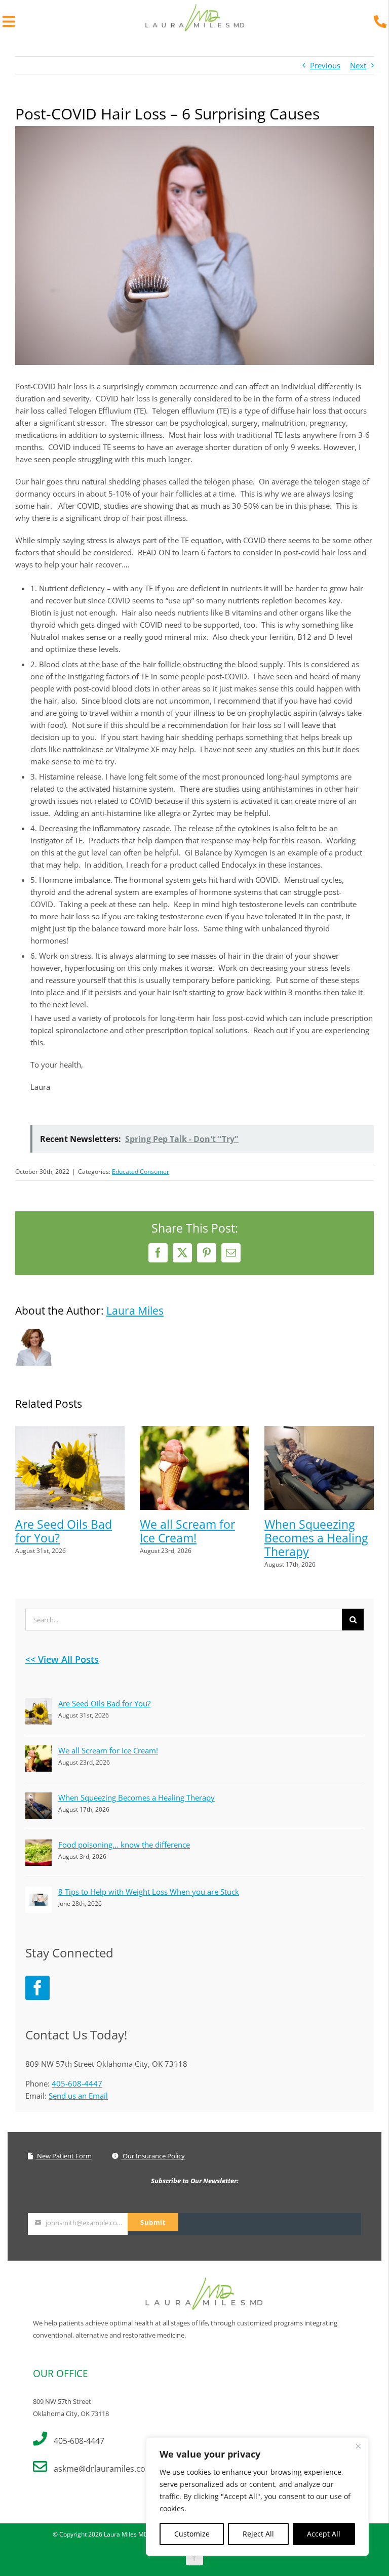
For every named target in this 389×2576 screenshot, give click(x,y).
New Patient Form (64, 2156)
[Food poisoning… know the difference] (38, 1846)
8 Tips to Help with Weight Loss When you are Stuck (149, 1892)
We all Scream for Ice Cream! (187, 1531)
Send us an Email (78, 2096)
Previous (325, 65)
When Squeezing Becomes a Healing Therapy (316, 1538)
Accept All (324, 2534)
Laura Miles (135, 1311)
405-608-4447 (77, 2083)
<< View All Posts (62, 1659)
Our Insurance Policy (153, 2156)
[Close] (358, 2446)
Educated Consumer (141, 1172)
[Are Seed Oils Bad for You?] (70, 1431)
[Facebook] (37, 1988)
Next (358, 65)
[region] (257, 2497)
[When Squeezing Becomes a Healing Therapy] (319, 1431)
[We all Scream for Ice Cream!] (194, 1431)
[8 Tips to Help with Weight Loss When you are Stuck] (38, 1893)
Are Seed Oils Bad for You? (64, 1531)
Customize (192, 2534)
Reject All (258, 2534)
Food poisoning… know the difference (124, 1845)
